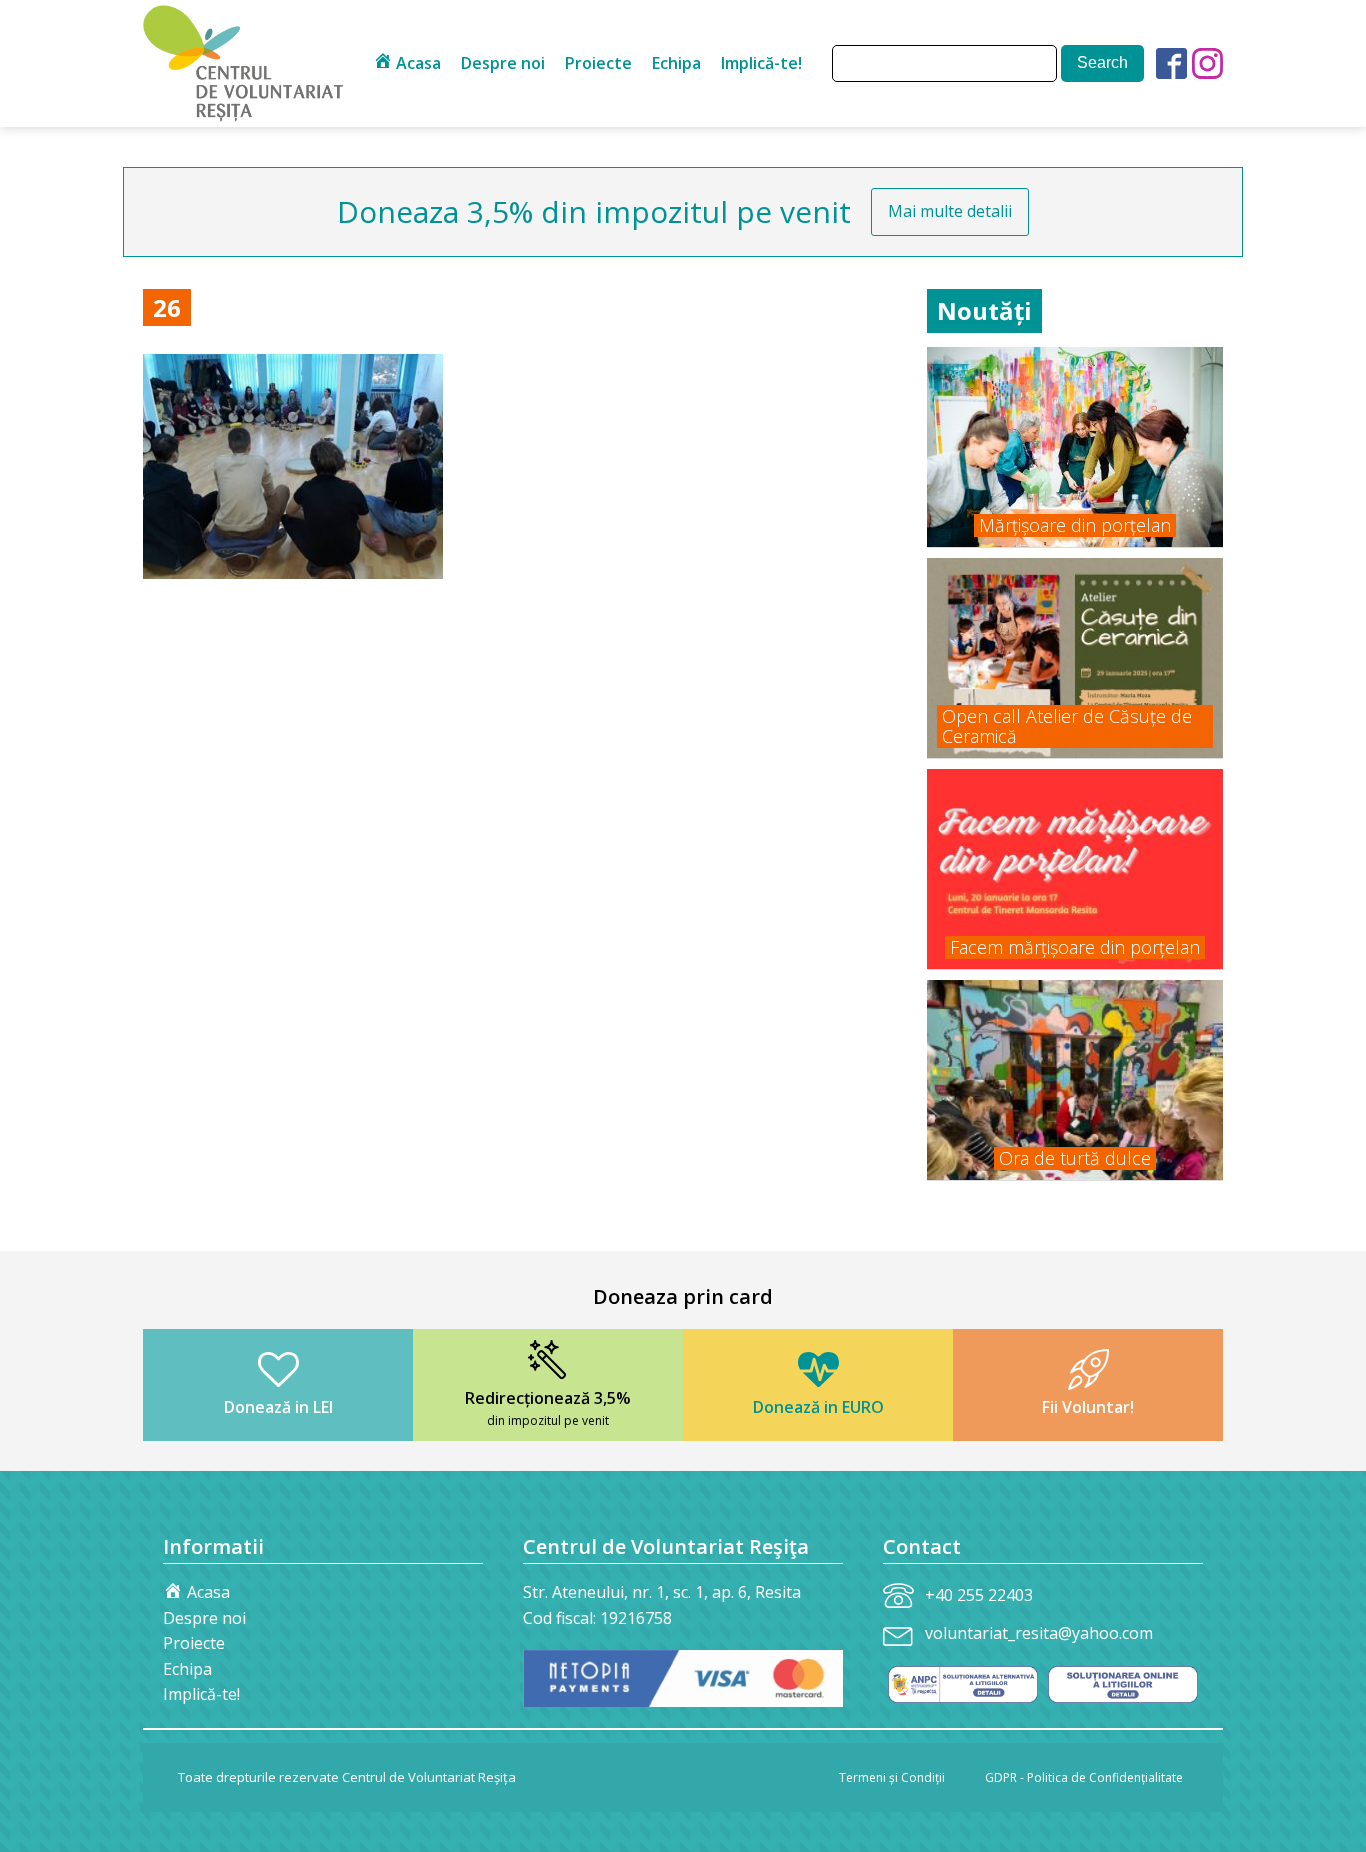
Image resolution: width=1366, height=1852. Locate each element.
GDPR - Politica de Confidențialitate (1084, 1777)
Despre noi (503, 63)
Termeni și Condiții (892, 1777)
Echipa (676, 63)
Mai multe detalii (950, 211)
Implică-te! (761, 63)
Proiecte (598, 63)
